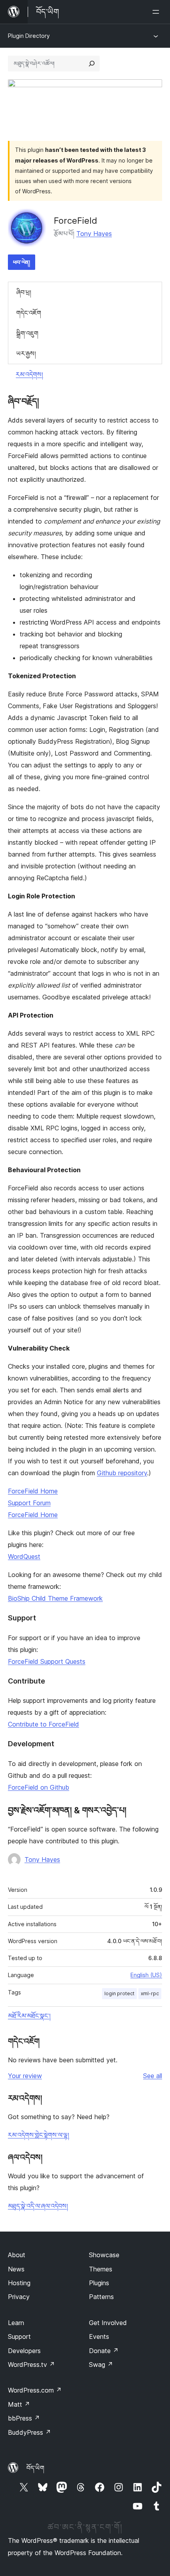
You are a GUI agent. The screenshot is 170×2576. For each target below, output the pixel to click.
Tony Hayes (94, 234)
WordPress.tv (31, 2365)
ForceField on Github (39, 1787)
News (16, 2269)
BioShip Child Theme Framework (55, 1598)
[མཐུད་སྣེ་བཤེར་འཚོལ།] (92, 64)
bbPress (24, 2418)
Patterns (101, 2297)
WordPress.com (35, 2390)
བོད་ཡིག (35, 2468)
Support (19, 2337)
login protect (119, 1993)
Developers (24, 2351)
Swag (101, 2365)
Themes (101, 2269)
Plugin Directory (29, 36)
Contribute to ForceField (43, 1724)
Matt (19, 2404)
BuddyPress (29, 2432)
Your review (25, 2076)
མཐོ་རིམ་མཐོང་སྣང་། (29, 2016)
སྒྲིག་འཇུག (27, 333)
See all (153, 2076)
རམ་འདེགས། (29, 374)
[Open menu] (157, 12)
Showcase (104, 2255)
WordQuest (24, 1556)
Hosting (19, 2283)
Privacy (19, 2297)
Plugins (99, 2283)
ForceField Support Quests (47, 1661)
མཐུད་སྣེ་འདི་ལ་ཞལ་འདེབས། (38, 2206)
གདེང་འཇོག (29, 313)
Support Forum (29, 1503)
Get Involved (108, 2323)
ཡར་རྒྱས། (26, 354)
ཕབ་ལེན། (22, 262)
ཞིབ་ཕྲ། (24, 292)
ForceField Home (33, 1491)
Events (99, 2337)
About (17, 2255)
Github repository (122, 1473)
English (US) (146, 1975)
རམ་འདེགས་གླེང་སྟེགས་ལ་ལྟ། (39, 2135)
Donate (104, 2351)
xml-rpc (150, 1993)
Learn (16, 2323)
